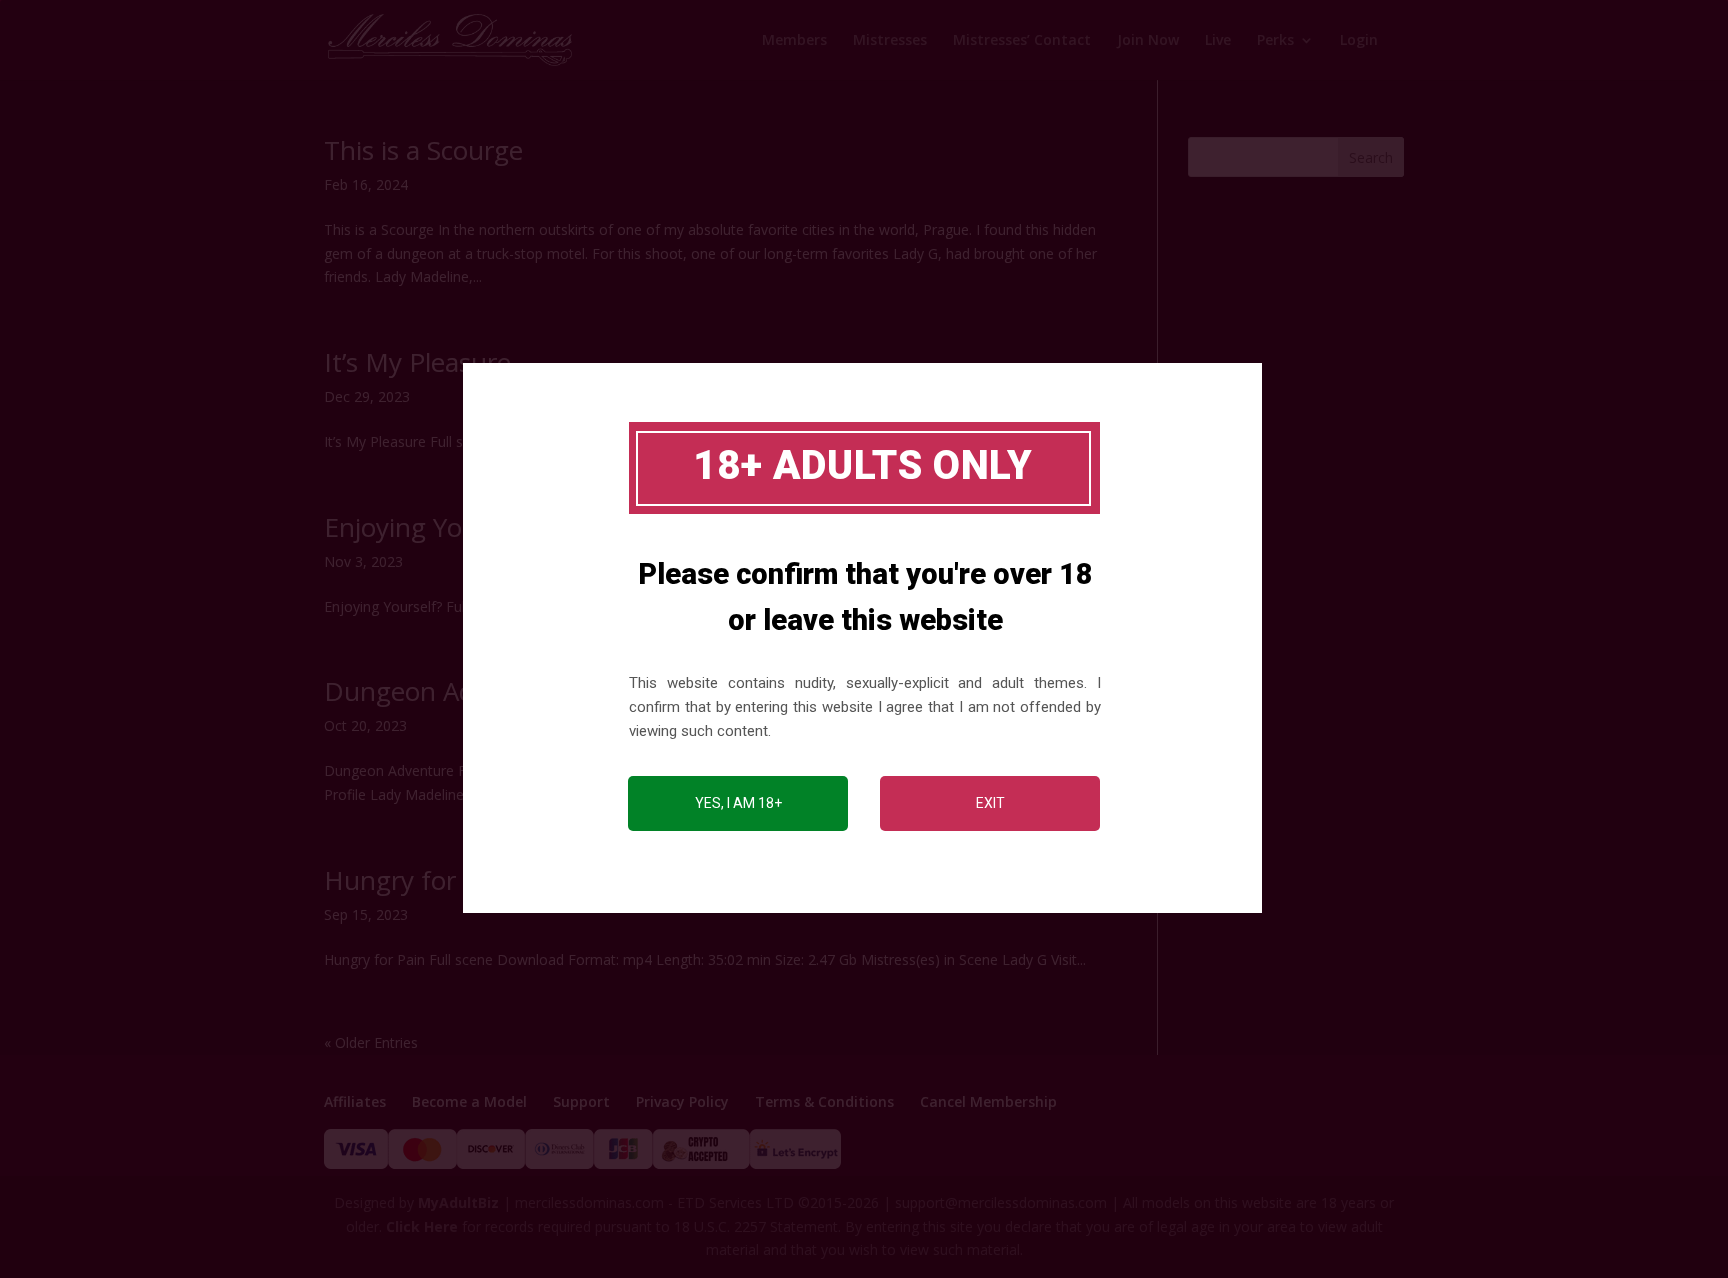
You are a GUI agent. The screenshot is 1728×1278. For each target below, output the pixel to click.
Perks (1275, 41)
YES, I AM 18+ (738, 803)
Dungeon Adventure (445, 691)
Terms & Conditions (824, 1101)
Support (581, 1101)
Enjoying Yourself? (432, 527)
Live (1218, 41)
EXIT (990, 803)
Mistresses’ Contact (1022, 41)
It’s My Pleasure (417, 362)
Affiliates (355, 1101)
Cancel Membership (988, 1101)
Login (1359, 41)
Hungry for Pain (419, 880)
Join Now (1148, 41)
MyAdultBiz (458, 1202)
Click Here (422, 1226)
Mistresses (890, 41)
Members (794, 41)
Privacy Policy (682, 1101)
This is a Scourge (423, 150)
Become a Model (469, 1101)
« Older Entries (371, 1042)
